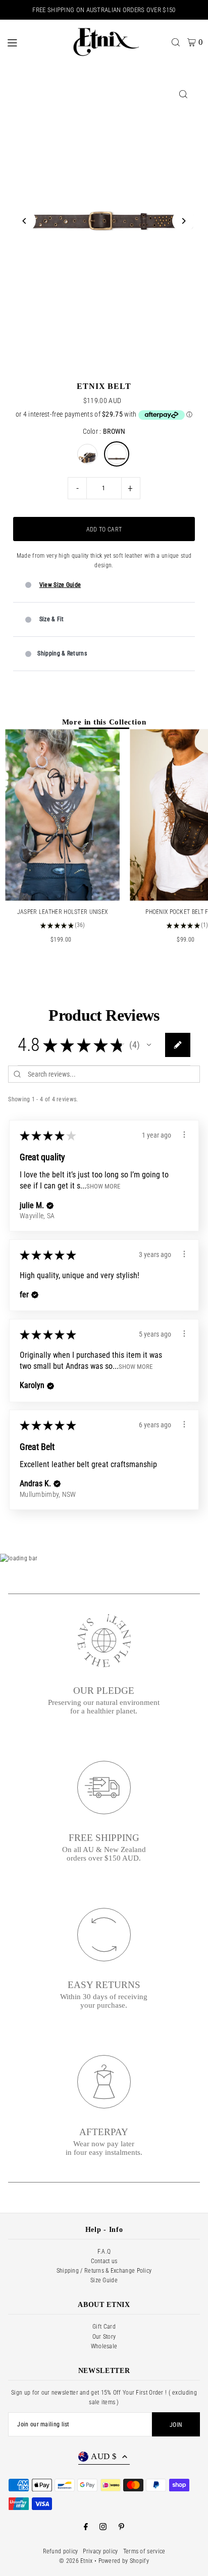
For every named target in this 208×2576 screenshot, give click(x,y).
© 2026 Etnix (76, 2561)
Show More (103, 1186)
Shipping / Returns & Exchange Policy (104, 2271)
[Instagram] (103, 2527)
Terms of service (144, 2551)
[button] (149, 1045)
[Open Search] (176, 42)
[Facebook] (86, 2527)
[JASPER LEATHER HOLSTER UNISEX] (62, 815)
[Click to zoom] (184, 94)
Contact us (104, 2261)
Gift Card (104, 2327)
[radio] (87, 454)
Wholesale (104, 2346)
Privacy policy (100, 2551)
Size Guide (104, 2280)
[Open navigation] (32, 42)
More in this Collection (104, 722)
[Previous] (24, 221)
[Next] (184, 221)
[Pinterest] (121, 2527)
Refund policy (61, 2551)
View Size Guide (60, 585)
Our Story (104, 2337)
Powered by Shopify (124, 2561)
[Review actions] (184, 1135)
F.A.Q (104, 2252)
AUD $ (104, 2456)
